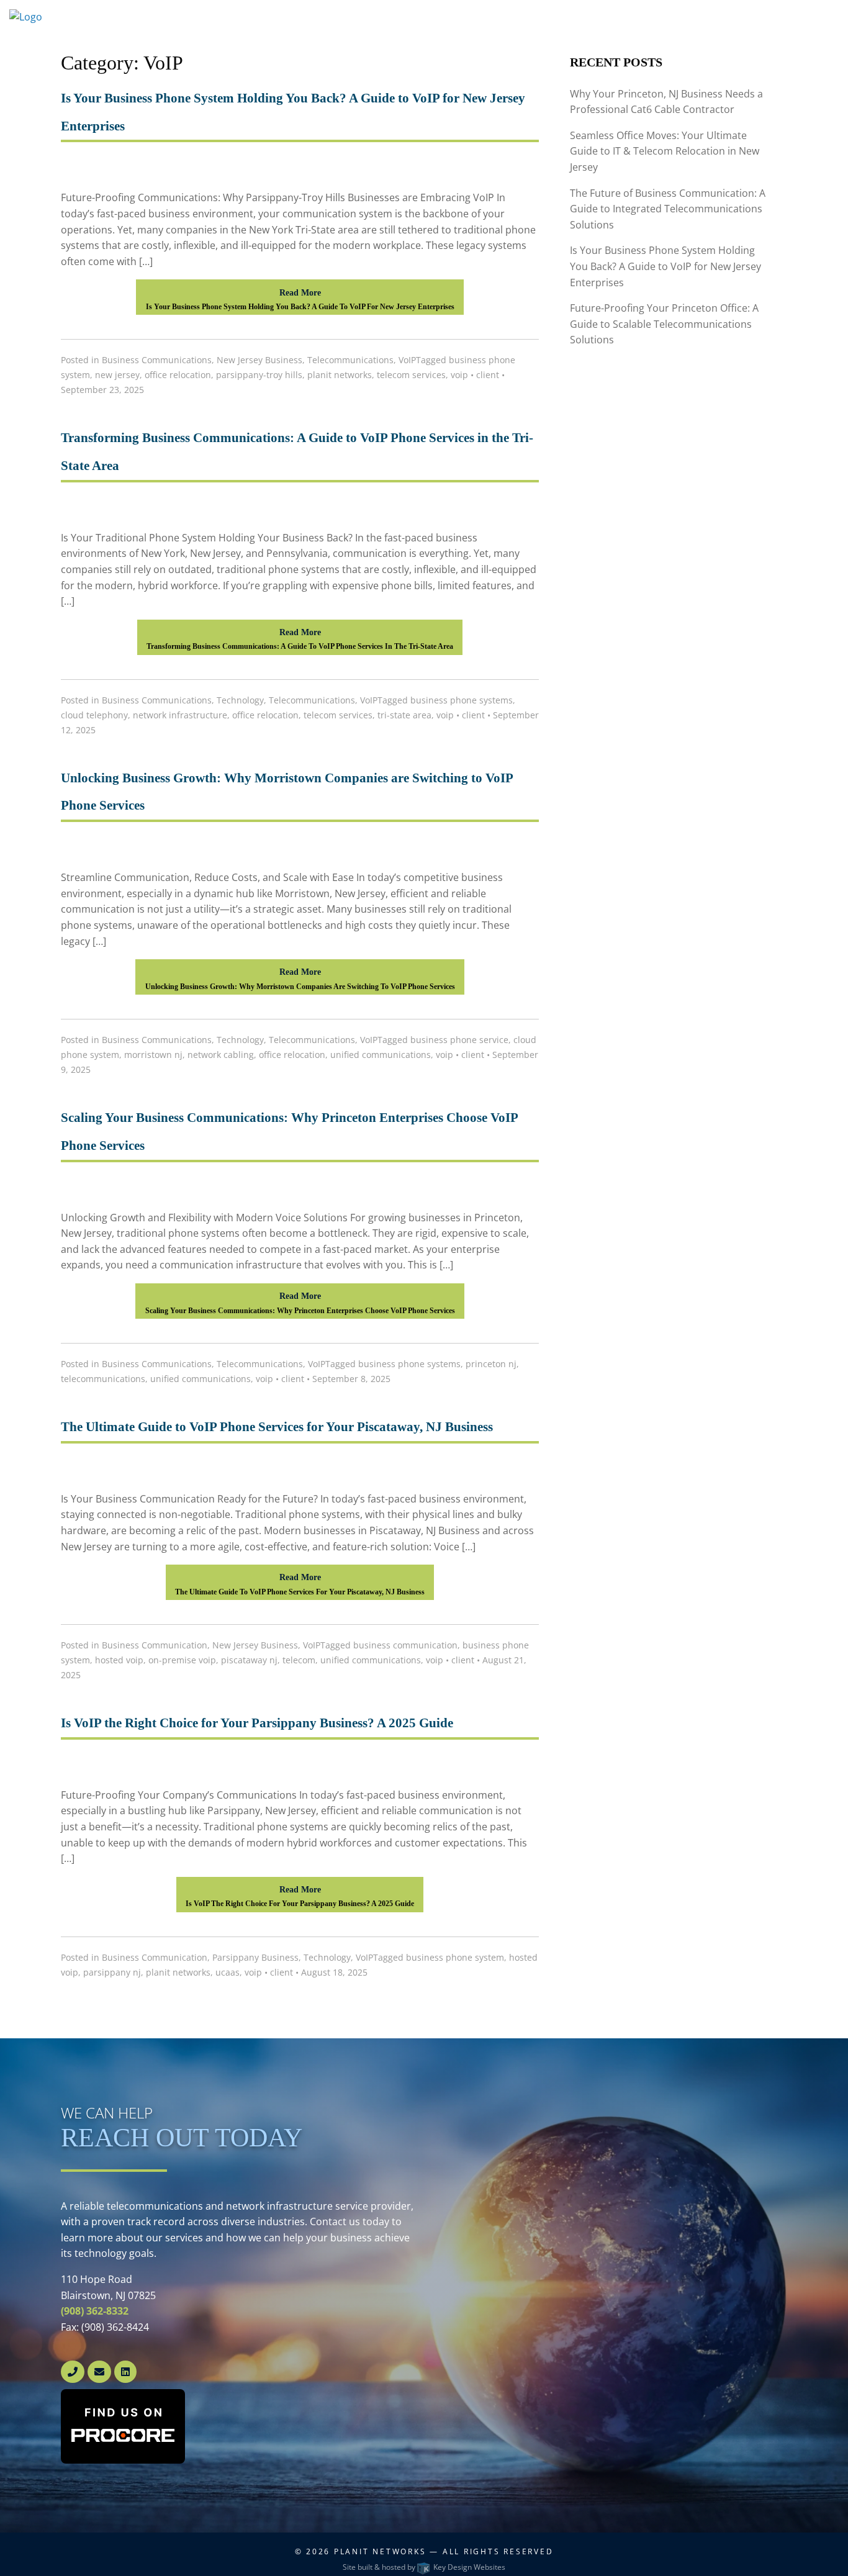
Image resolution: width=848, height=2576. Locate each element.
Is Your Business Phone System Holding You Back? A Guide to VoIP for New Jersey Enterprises (665, 266)
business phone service (459, 1040)
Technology (240, 700)
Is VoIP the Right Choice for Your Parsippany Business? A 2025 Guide (257, 1723)
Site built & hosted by (424, 2567)
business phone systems (462, 700)
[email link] (101, 2372)
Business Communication (155, 1645)
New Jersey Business (259, 360)
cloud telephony (94, 715)
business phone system (455, 1957)
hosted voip (119, 1660)
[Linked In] (125, 2372)
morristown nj (153, 1055)
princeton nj (491, 1364)
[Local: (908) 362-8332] (73, 2372)
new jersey (117, 375)
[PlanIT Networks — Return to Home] (71, 17)
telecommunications (103, 1379)
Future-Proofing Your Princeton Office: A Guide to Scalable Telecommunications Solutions (664, 324)
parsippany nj (112, 1972)
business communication (405, 1645)
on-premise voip (182, 1660)
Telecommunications (350, 360)
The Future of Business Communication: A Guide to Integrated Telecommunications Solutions (668, 209)
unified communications (381, 1055)
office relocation (178, 375)
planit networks (340, 375)
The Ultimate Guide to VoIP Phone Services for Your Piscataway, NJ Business (277, 1427)
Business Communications (157, 360)
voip (459, 375)
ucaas (228, 1972)
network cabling (221, 1055)
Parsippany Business (255, 1957)
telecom (299, 1660)
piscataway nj (249, 1660)
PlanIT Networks (380, 2551)
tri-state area (404, 715)
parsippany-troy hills (259, 375)
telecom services (411, 375)
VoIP (407, 360)
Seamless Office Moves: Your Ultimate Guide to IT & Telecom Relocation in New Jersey (665, 151)
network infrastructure (180, 715)
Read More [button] (300, 299)
